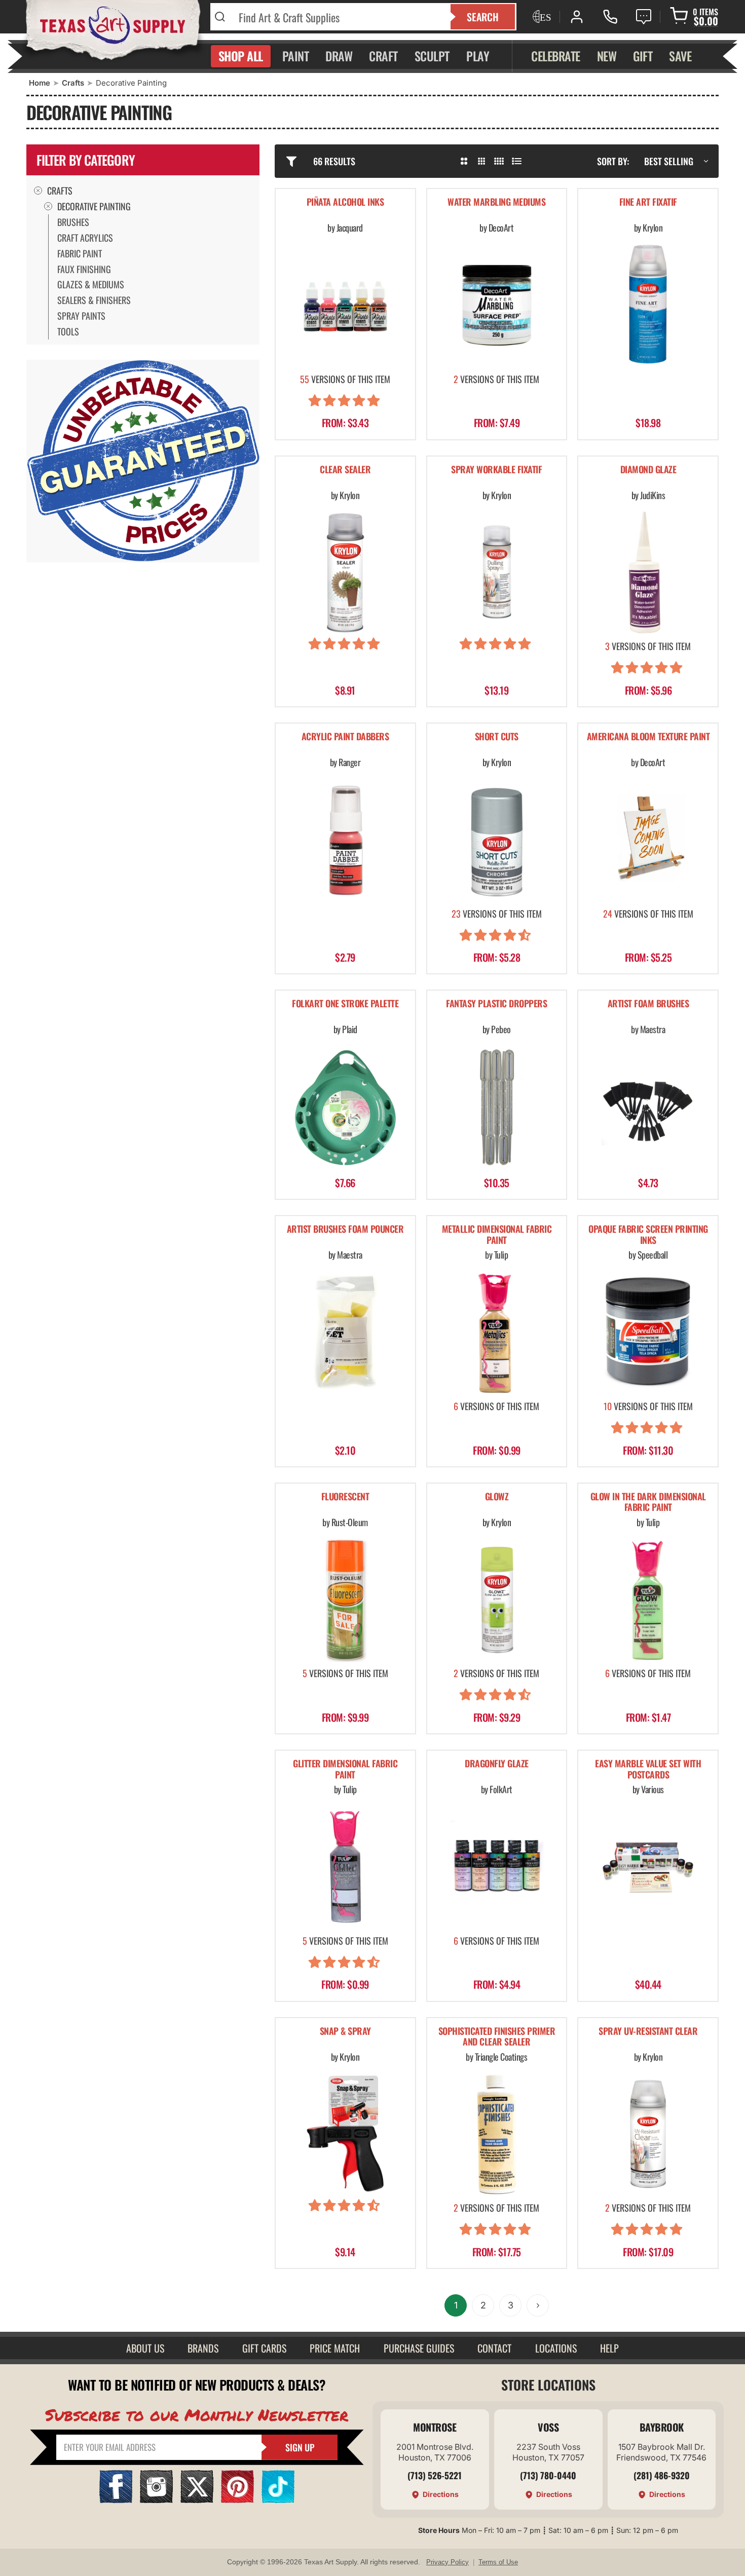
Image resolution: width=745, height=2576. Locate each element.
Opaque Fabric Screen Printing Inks (648, 1235)
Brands (203, 2348)
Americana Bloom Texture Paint (648, 737)
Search (483, 17)
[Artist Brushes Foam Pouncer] (345, 1332)
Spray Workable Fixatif (496, 470)
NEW (607, 56)
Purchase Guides (419, 2348)
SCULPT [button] (432, 56)
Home (40, 83)
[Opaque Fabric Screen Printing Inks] (648, 1332)
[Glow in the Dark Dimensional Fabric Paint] (648, 1600)
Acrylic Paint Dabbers (345, 737)
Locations (556, 2348)
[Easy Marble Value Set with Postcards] (648, 1867)
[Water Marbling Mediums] (497, 305)
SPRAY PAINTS (81, 316)
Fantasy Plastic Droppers (496, 1004)
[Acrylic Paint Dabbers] (345, 840)
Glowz (497, 1497)
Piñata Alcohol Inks (345, 202)
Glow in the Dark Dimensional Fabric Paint (648, 1503)
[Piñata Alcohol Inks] (345, 305)
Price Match (335, 2348)
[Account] (577, 17)
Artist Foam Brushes (648, 1004)
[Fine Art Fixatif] (648, 305)
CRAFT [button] (383, 56)
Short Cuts (497, 737)
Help (609, 2348)
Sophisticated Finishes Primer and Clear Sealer (497, 2037)
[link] (150, 222)
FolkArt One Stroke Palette (345, 1004)
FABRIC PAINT (80, 253)
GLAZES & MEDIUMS (91, 284)
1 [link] (456, 2305)
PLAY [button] (478, 56)
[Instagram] (156, 2500)
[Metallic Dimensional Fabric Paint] (497, 1332)
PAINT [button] (296, 56)
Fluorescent (345, 1497)
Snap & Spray (345, 2032)
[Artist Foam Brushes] (648, 1107)
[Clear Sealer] (345, 573)
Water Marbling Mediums (496, 202)
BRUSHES (73, 222)
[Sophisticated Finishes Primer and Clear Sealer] (497, 2134)
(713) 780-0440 (548, 2475)
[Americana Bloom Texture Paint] (648, 840)
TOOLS (68, 331)
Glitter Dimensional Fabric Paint (345, 1770)
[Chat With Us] (644, 17)
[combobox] (338, 17)
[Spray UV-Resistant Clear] (648, 2134)
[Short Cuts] (497, 840)
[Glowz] (497, 1600)
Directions (441, 2494)
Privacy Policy (448, 2562)
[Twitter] (197, 2500)
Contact (494, 2348)
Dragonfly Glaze (497, 1764)
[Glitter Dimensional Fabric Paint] (345, 1867)
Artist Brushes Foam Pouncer (345, 1229)
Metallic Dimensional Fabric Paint (497, 1235)
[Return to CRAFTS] (48, 206)
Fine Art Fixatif (648, 202)
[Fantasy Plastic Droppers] (497, 1107)
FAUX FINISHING (84, 269)
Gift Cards (264, 2348)
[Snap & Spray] (345, 2134)
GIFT (643, 56)
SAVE (680, 56)
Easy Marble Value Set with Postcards (648, 1770)
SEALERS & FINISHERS (94, 300)
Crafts (73, 83)
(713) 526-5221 (435, 2475)
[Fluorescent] (345, 1600)
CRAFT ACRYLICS (85, 238)
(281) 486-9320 (662, 2475)
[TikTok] (278, 2500)
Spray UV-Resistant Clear (648, 2032)
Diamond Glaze (648, 470)
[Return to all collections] (38, 191)
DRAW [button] (339, 56)
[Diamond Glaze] (648, 573)
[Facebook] (116, 2500)
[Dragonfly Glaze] (497, 1867)
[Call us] (610, 17)
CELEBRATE (556, 56)
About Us (145, 2348)
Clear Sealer (345, 470)
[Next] (538, 2305)
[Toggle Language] (541, 17)
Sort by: (613, 161)
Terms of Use (498, 2562)
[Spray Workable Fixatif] (497, 573)
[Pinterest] (237, 2500)
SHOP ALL (241, 56)
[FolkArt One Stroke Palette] (345, 1107)
